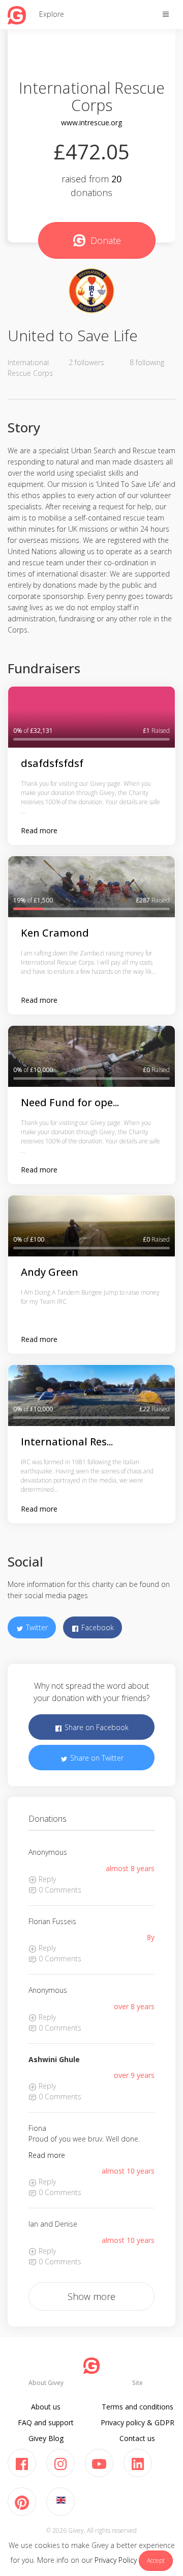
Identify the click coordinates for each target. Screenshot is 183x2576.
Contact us (137, 2438)
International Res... (67, 1442)
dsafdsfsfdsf (52, 763)
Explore (52, 14)
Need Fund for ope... (70, 1102)
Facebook (97, 1627)
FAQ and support (46, 2422)
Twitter (36, 1627)
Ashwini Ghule (54, 2059)
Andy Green (50, 1272)
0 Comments (59, 1890)
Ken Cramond (55, 933)
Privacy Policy (116, 2560)
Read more (39, 830)
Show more (91, 2296)
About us (46, 2407)
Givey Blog (46, 2438)
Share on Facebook (96, 1727)
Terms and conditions (138, 2407)
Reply (46, 1879)
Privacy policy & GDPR (138, 2422)
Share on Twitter (96, 1758)
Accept (156, 2560)
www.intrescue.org (91, 122)
